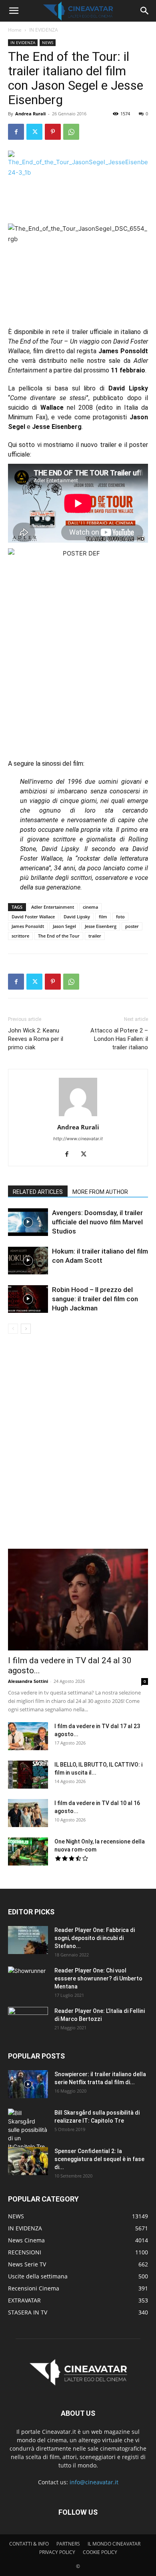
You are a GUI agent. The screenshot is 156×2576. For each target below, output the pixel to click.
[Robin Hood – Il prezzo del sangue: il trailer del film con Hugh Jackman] (28, 1299)
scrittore (20, 936)
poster (132, 926)
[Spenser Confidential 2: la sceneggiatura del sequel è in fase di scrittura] (28, 2161)
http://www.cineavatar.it (78, 1139)
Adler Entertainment (53, 907)
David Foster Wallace (33, 917)
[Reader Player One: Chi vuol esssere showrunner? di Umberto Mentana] (28, 1980)
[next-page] (26, 1329)
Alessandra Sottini (28, 1681)
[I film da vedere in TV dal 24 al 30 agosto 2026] (78, 1600)
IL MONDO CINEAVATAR (114, 2544)
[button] (14, 11)
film (103, 917)
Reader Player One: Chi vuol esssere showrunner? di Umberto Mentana (98, 1978)
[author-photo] (78, 1116)
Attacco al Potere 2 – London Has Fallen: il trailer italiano (119, 1039)
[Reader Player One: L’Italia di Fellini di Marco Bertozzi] (28, 2021)
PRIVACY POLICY (57, 2552)
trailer (95, 936)
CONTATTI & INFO (29, 2544)
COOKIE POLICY (100, 2552)
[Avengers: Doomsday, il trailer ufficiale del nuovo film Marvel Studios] (28, 1222)
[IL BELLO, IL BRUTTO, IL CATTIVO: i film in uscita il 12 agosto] (28, 1775)
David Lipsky (77, 917)
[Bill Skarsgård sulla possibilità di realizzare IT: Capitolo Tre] (28, 2130)
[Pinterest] (53, 132)
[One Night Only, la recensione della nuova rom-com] (28, 1851)
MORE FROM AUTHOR (100, 1192)
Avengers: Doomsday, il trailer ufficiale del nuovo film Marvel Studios (97, 1222)
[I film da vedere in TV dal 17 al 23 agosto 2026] (28, 1736)
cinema (90, 907)
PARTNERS (68, 2544)
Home (15, 30)
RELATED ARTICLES (38, 1192)
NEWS (48, 42)
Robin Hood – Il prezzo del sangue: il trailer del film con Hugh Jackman (95, 1299)
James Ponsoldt (28, 926)
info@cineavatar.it (94, 2482)
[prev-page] (13, 1329)
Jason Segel (64, 926)
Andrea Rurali (30, 114)
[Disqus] (78, 1447)
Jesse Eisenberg (101, 926)
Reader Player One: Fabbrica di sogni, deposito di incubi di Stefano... (95, 1938)
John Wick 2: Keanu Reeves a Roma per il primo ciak (36, 1039)
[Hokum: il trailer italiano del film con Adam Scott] (28, 1261)
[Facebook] (16, 132)
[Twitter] (34, 132)
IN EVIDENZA (44, 30)
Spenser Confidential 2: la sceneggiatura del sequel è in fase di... (99, 2159)
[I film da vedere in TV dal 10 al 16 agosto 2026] (28, 1813)
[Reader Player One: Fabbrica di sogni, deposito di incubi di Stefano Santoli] (28, 1940)
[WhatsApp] (71, 132)
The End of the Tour (59, 936)
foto (120, 917)
